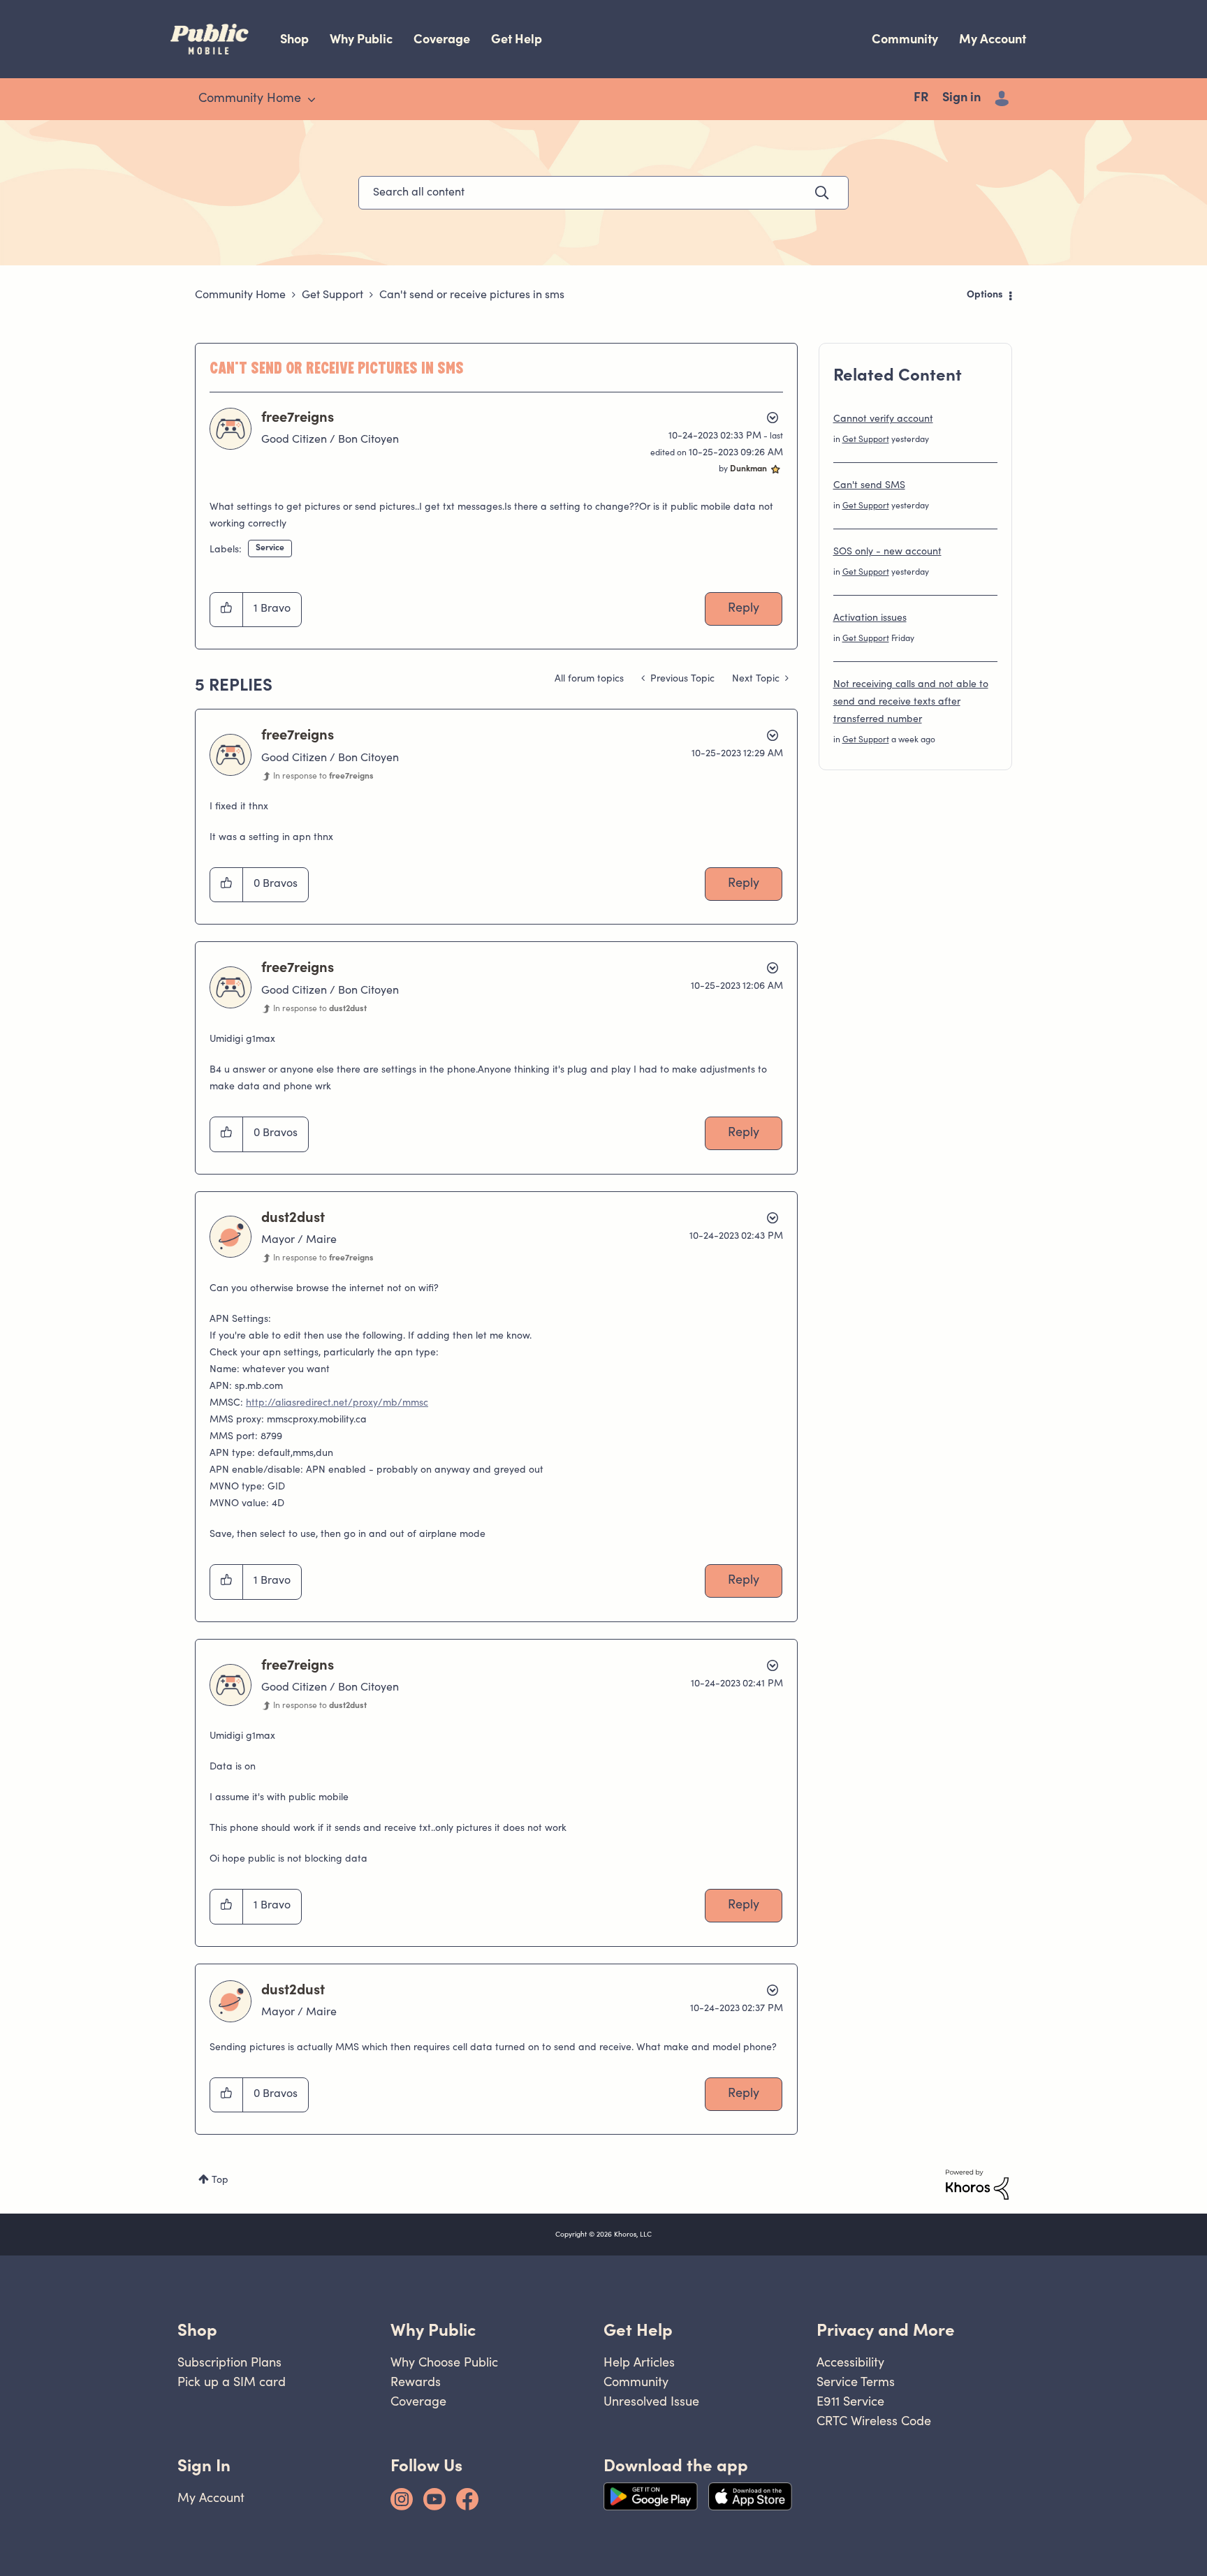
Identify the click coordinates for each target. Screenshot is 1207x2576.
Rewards (416, 2382)
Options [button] (985, 295)
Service (270, 548)
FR (921, 98)
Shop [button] (197, 2330)
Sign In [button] (204, 2465)
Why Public (361, 39)
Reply (744, 609)
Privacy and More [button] (886, 2330)
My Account (993, 39)
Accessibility (850, 2362)
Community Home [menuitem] (250, 99)
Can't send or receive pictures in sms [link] (472, 295)
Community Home (240, 295)
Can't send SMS (869, 486)
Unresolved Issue (651, 2401)
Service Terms (856, 2382)
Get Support (332, 295)
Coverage (442, 39)
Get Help (517, 39)
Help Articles (639, 2362)
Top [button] (220, 2181)
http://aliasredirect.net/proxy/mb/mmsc (337, 1404)
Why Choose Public (444, 2362)
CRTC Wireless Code (874, 2421)
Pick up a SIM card (232, 2382)
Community (905, 39)
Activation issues (870, 619)
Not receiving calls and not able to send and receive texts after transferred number (911, 702)
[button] (227, 610)
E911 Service (850, 2401)
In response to (323, 777)
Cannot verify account (883, 420)
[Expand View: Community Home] (312, 100)
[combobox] (603, 193)
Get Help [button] (638, 2330)
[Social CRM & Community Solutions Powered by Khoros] (977, 2185)
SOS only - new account (887, 552)
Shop (294, 39)
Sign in (961, 98)
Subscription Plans (229, 2362)
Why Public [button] (433, 2330)
